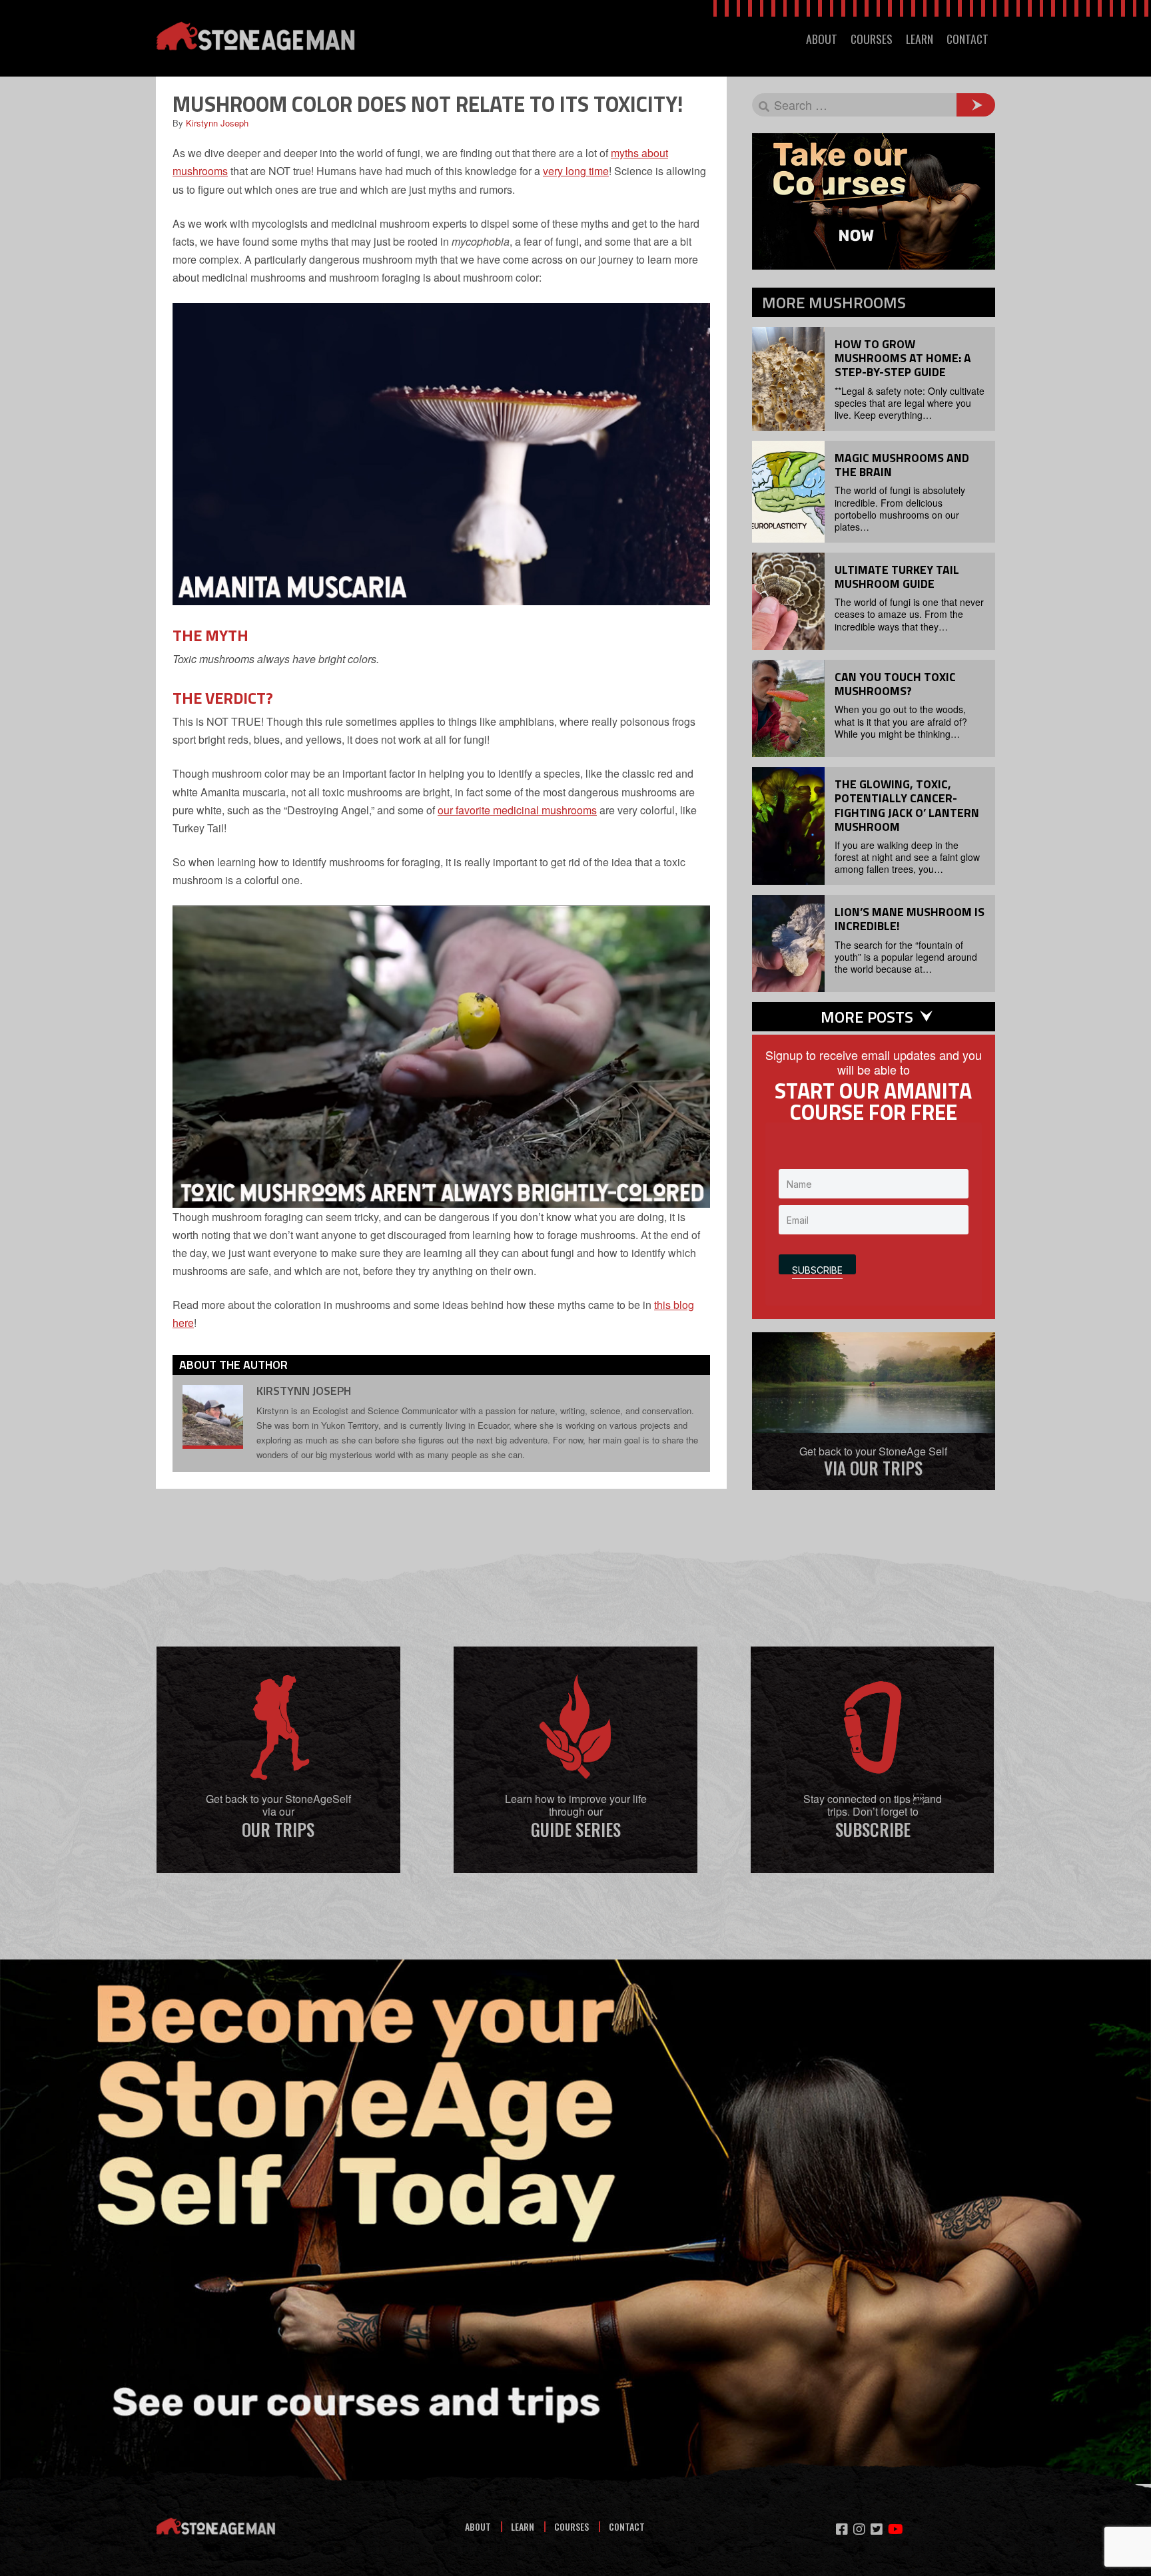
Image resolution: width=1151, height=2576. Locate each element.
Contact (627, 2526)
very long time (576, 171)
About (478, 2526)
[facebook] (842, 2529)
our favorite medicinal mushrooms (517, 810)
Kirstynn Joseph (217, 123)
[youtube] (896, 2529)
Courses (572, 2526)
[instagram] (859, 2529)
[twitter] (877, 2529)
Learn (523, 2526)
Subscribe (817, 1269)
